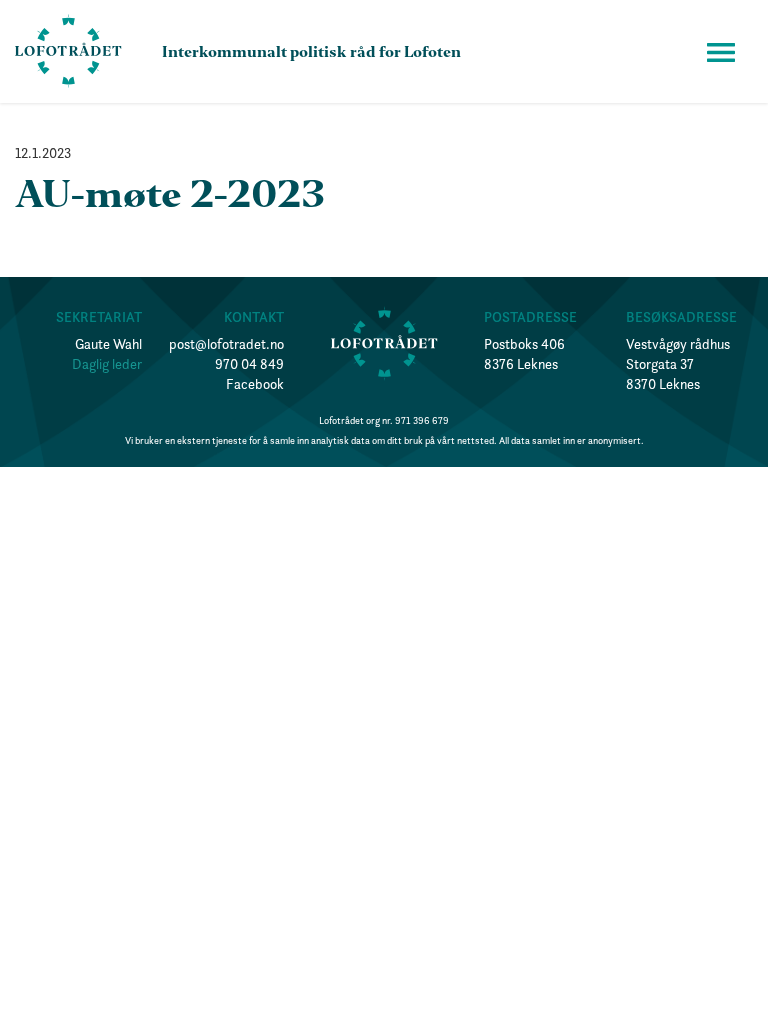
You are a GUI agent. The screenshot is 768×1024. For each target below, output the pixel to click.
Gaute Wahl (108, 344)
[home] (68, 51)
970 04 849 (249, 364)
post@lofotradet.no (226, 344)
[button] (721, 52)
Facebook (255, 384)
